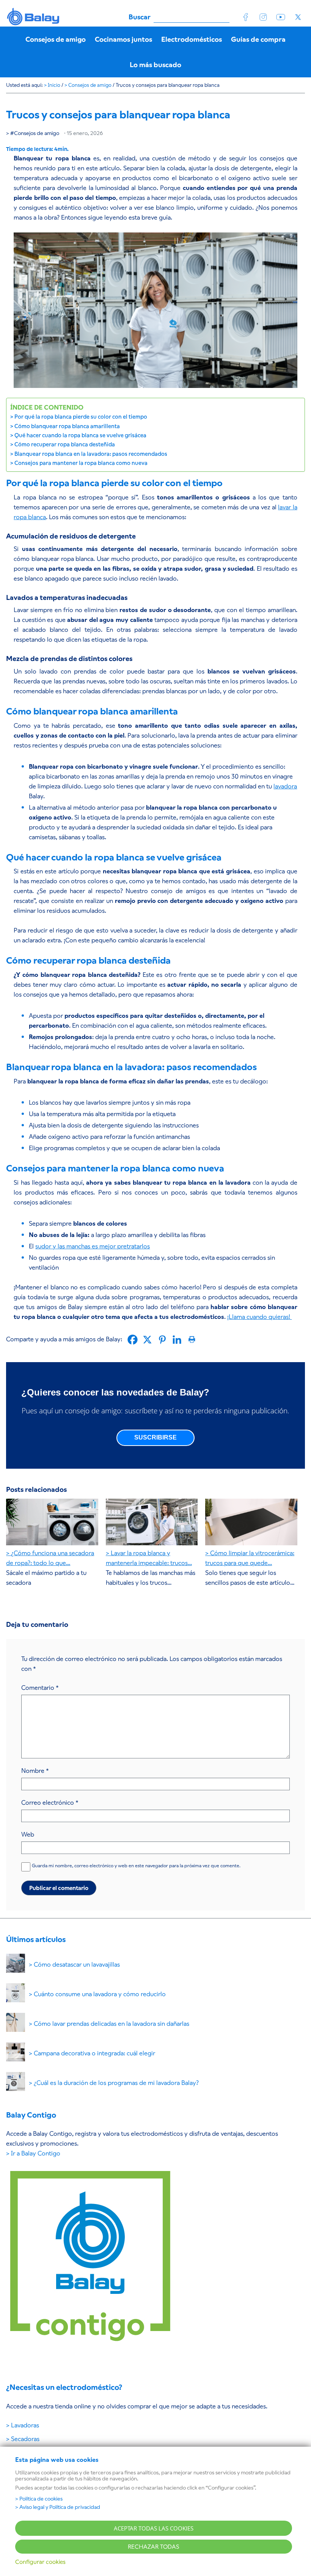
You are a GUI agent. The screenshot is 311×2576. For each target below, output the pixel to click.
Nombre (35, 1771)
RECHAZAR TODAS (154, 2547)
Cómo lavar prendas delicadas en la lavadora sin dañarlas (112, 2024)
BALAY (34, 17)
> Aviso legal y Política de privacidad (58, 2507)
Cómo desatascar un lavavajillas (77, 1965)
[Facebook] (133, 1340)
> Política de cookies (39, 2499)
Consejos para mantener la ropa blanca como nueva (81, 463)
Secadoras (25, 2439)
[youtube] (281, 17)
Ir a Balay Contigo (36, 2153)
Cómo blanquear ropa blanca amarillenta (67, 426)
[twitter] (298, 17)
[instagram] (263, 17)
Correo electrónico (50, 1803)
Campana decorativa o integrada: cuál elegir (94, 2053)
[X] (147, 1340)
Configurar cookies (40, 2562)
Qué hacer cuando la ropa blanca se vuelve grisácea (80, 435)
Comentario (40, 1688)
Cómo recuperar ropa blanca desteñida (65, 444)
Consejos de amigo (37, 133)
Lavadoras (25, 2425)
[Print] (192, 1340)
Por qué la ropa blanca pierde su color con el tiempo (81, 417)
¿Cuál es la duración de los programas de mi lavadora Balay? (116, 2083)
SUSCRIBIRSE (155, 1437)
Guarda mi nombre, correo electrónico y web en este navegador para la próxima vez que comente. (136, 1866)
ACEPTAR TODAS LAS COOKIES (154, 2528)
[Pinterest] (162, 1340)
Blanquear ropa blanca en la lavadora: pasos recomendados (91, 454)
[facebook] (246, 17)
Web (28, 1834)
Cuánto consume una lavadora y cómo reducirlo (100, 1994)
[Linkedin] (177, 1340)
